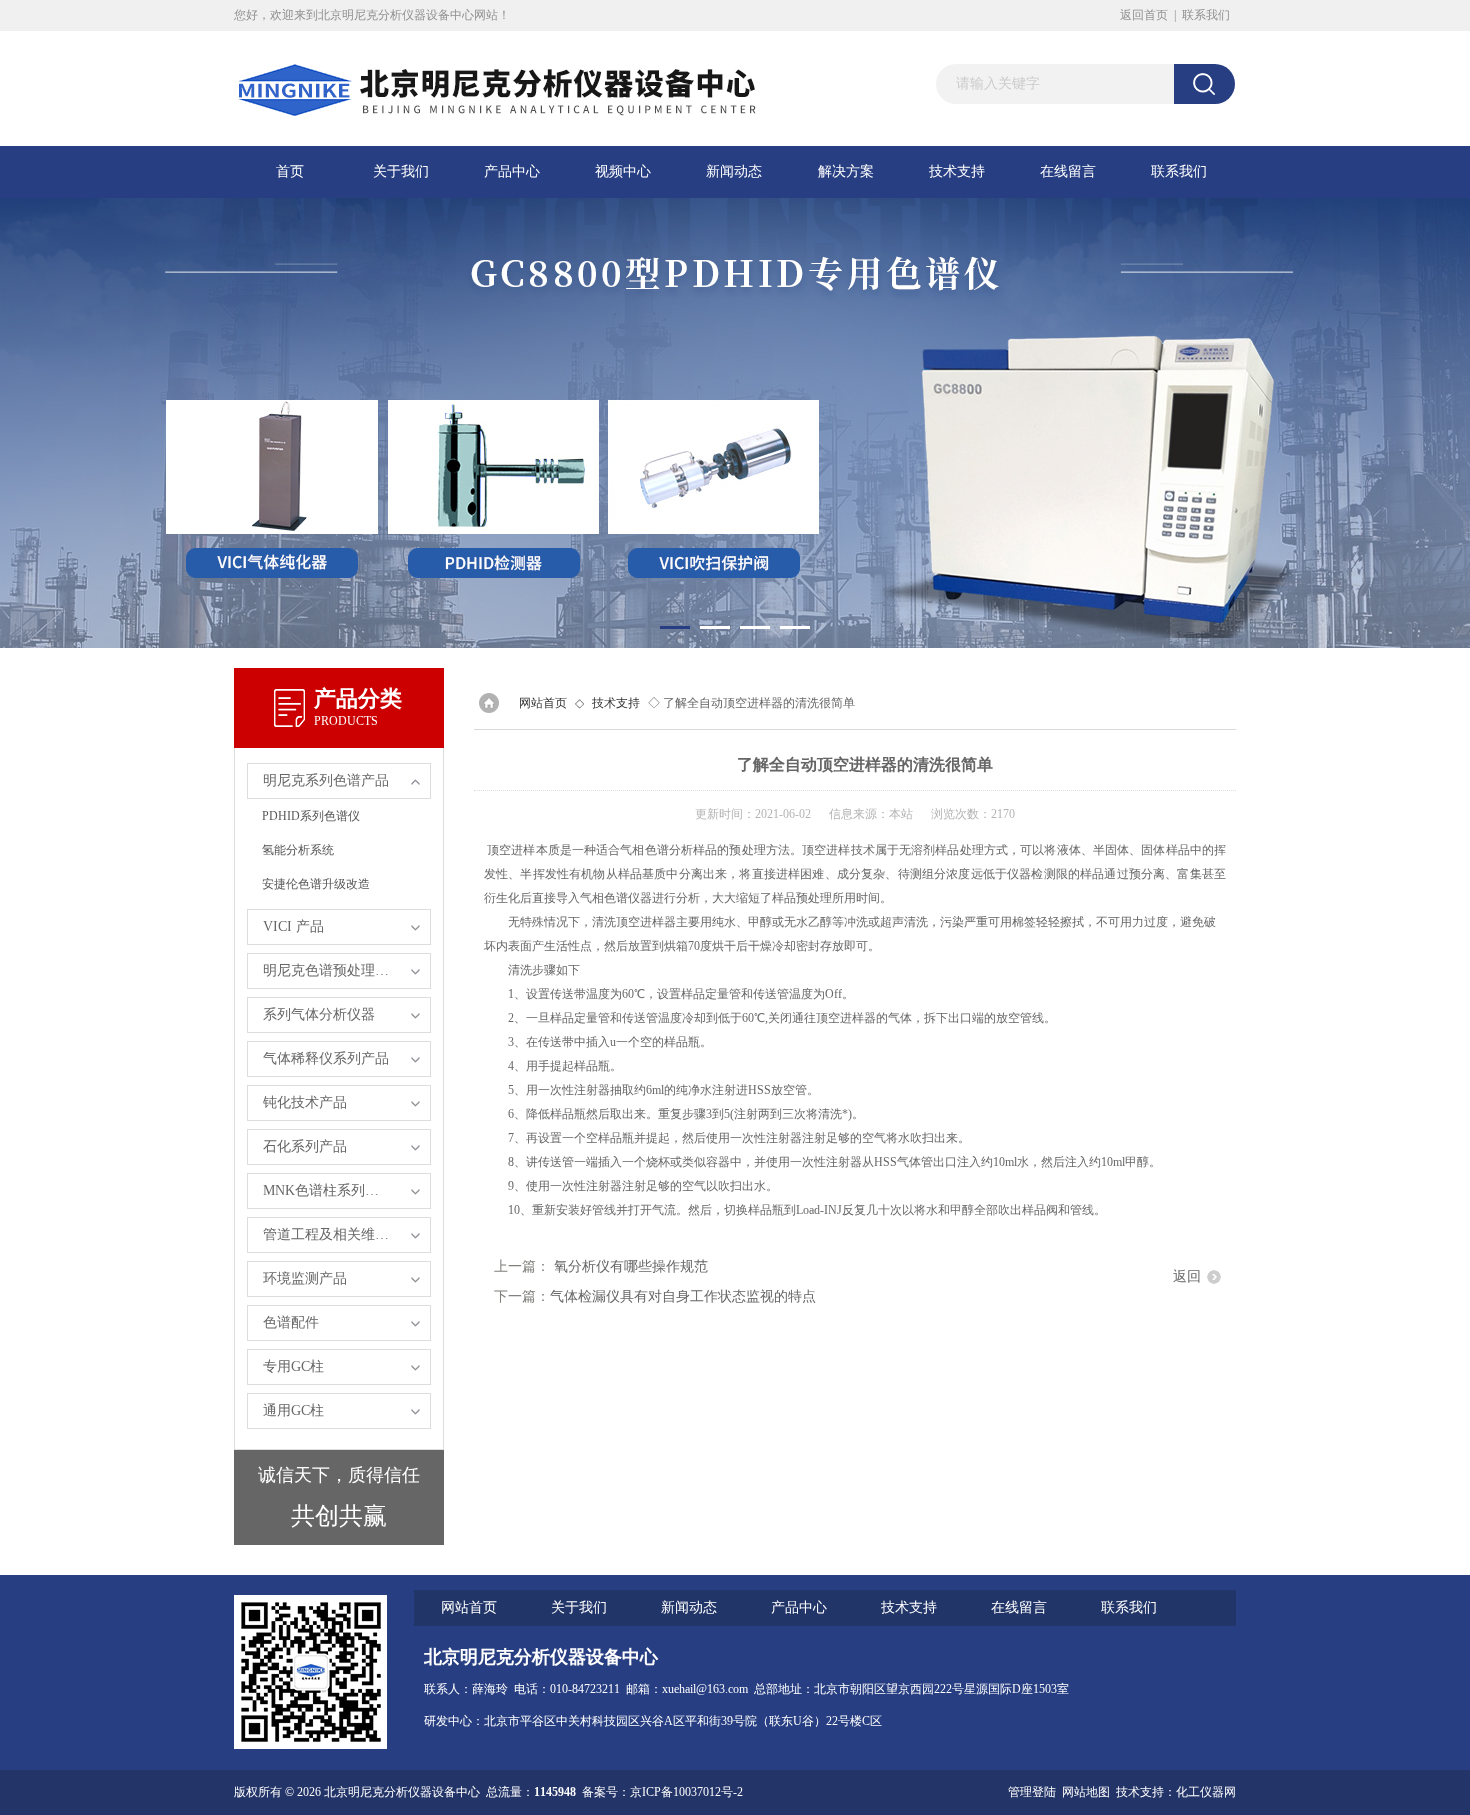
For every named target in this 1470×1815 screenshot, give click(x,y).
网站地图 (1086, 1792)
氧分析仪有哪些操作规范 (631, 1266)
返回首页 (1144, 15)
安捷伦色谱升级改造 (316, 884)
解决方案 (846, 171)
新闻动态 (734, 171)
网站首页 (543, 703)
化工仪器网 (1206, 1792)
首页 (290, 171)
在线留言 (1068, 171)
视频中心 (623, 171)
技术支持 (957, 171)
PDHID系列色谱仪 (311, 816)
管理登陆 (1032, 1792)
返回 (1187, 1276)
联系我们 (1206, 15)
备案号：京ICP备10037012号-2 (662, 1792)
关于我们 (401, 171)
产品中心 (512, 171)
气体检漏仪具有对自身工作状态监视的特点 (683, 1296)
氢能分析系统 (298, 850)
